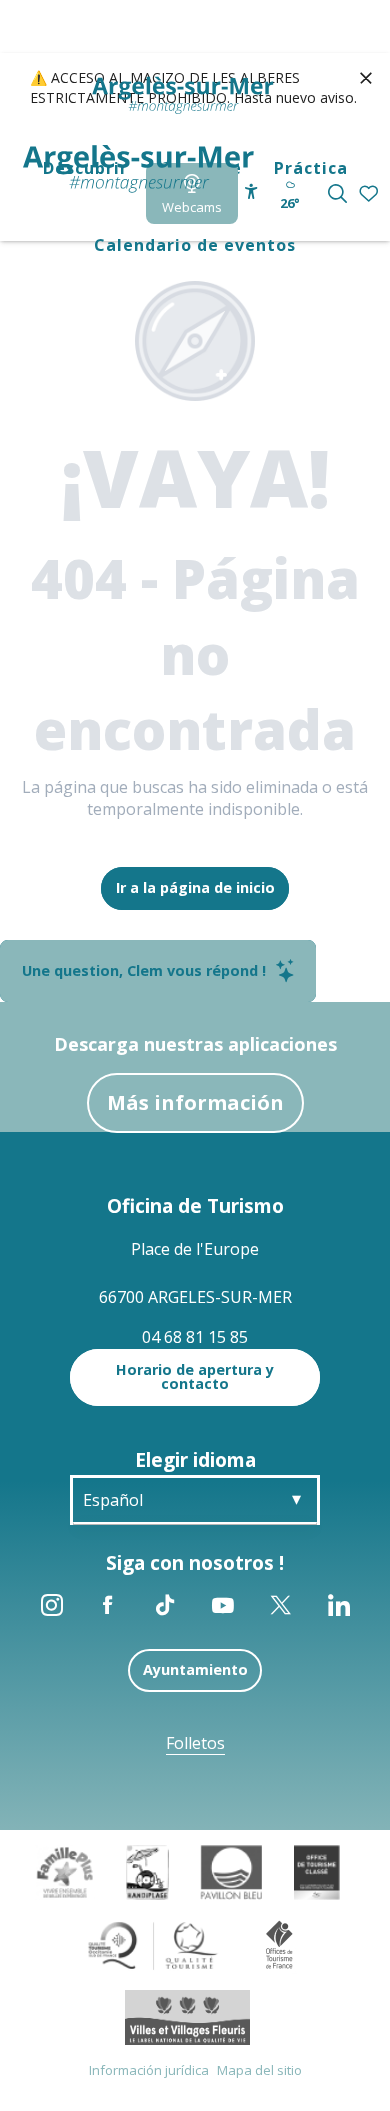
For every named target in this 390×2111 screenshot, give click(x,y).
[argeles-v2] (138, 169)
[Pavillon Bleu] (231, 1871)
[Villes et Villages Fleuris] (187, 2016)
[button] (337, 193)
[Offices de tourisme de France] (279, 1944)
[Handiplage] (147, 1871)
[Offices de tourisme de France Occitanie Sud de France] (153, 1944)
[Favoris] (370, 194)
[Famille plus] (65, 1871)
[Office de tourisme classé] (316, 1871)
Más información (195, 1102)
